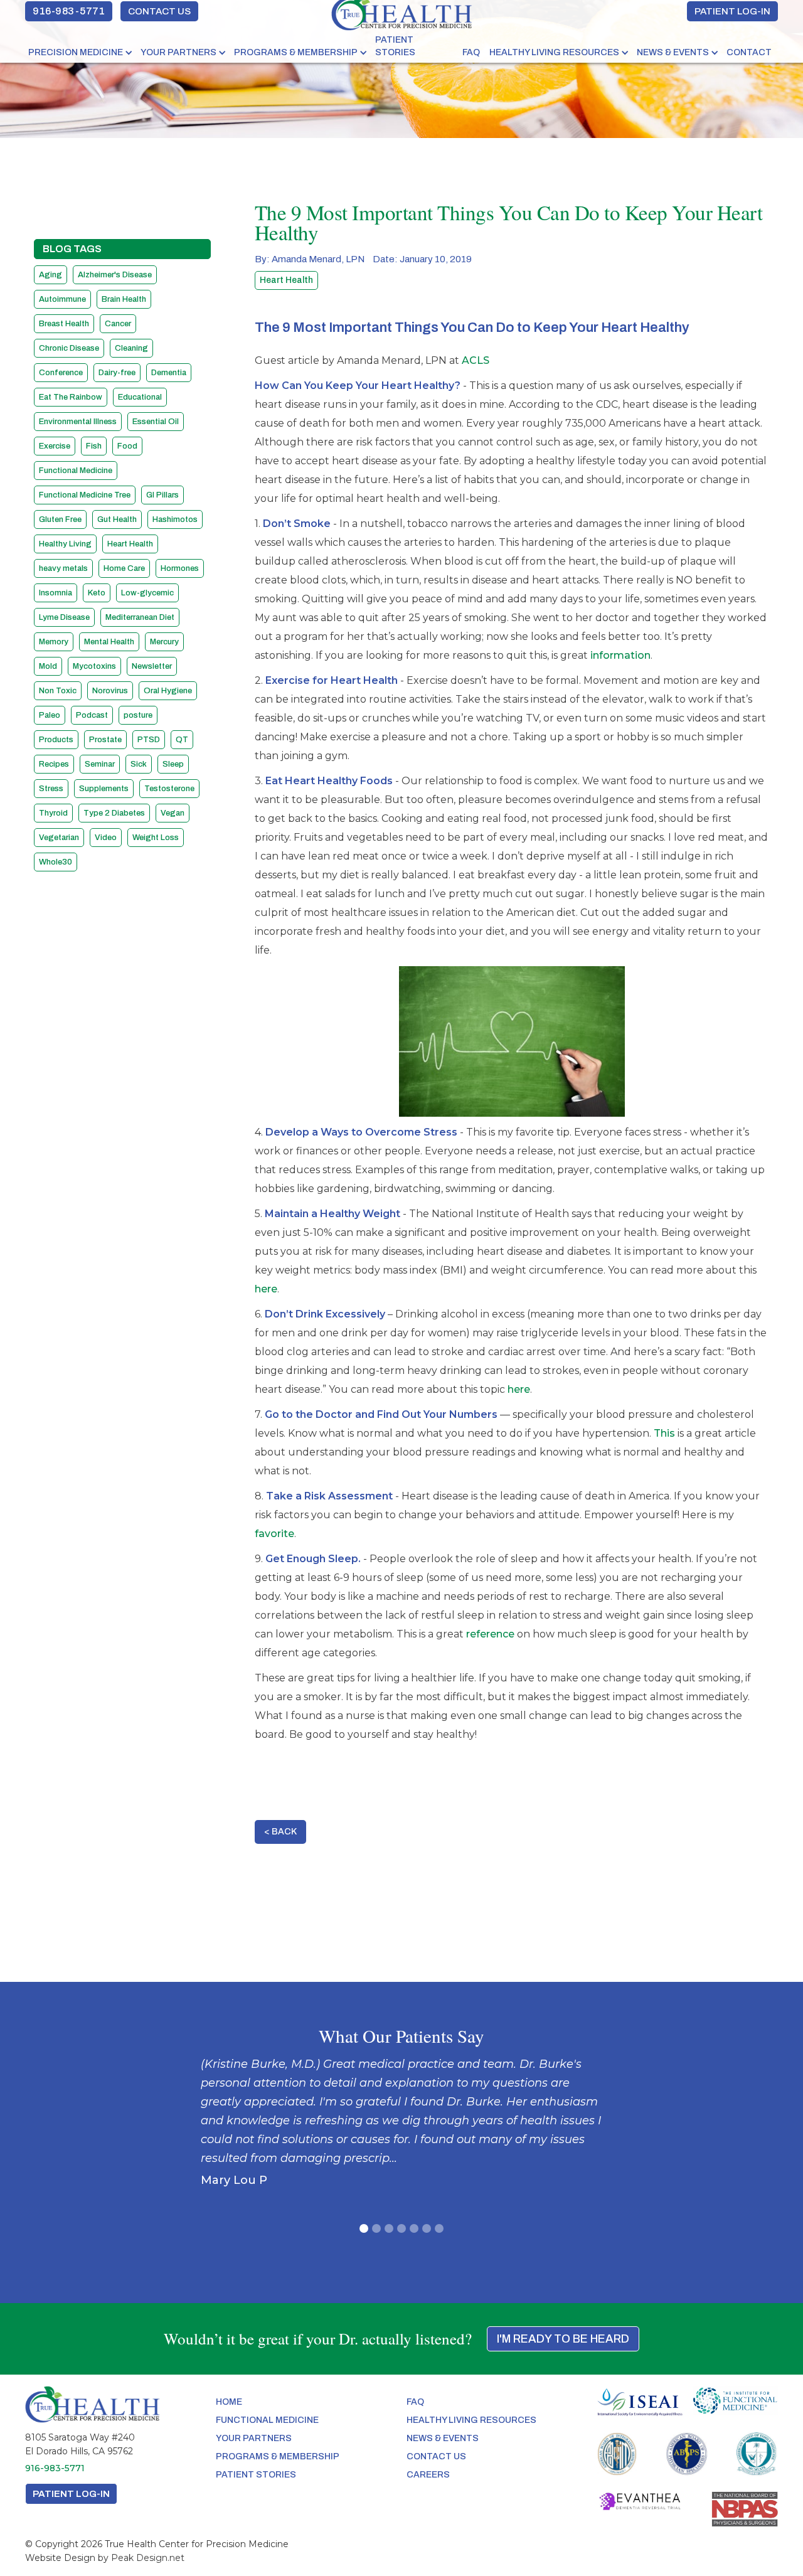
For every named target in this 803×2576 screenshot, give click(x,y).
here (266, 1289)
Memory (54, 642)
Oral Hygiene (168, 691)
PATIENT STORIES (395, 46)
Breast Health (64, 324)
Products (56, 740)
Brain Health (124, 299)
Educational (140, 397)
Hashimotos (175, 519)
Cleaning (131, 348)
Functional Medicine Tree (85, 495)
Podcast (92, 715)
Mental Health (109, 642)
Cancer (118, 324)
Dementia (169, 373)
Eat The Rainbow (71, 397)
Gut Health (117, 519)
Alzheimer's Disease (115, 275)
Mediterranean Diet (140, 617)
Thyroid (53, 813)
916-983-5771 (69, 11)
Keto (97, 593)
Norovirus (110, 691)
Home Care (124, 568)
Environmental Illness (78, 422)
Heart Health (130, 544)
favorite (274, 1534)
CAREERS (428, 2475)
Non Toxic (58, 691)
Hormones (180, 568)
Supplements (104, 789)
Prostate (105, 740)
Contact (749, 52)
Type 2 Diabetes (114, 813)
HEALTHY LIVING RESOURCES (554, 52)
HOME (229, 2402)
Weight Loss (156, 838)
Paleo (50, 715)
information (620, 655)
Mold (48, 666)
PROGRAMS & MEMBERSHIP (296, 52)
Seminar (100, 764)
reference (490, 1634)
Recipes (54, 764)
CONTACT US (159, 11)
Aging (51, 275)
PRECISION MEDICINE (76, 52)
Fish (94, 446)
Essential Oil (156, 422)
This (664, 1433)
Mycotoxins (94, 666)
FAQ (471, 52)
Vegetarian (59, 838)
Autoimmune (62, 299)
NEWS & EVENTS (673, 52)
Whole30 (56, 862)
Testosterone (169, 789)
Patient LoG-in (71, 2494)
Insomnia (56, 593)
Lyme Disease (64, 617)
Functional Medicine (76, 471)
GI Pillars (162, 495)
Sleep (173, 764)
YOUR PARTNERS (178, 52)
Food (127, 446)
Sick (139, 764)
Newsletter (152, 666)
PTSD (149, 740)
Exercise (55, 446)
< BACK (280, 1832)
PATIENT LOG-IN (732, 11)
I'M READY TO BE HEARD (563, 2339)
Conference (61, 373)
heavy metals (63, 568)
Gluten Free (60, 519)
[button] (81, 53)
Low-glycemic (147, 593)
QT (182, 740)
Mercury (164, 642)
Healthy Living (65, 544)
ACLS (476, 360)
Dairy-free (117, 373)
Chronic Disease (69, 348)
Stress (51, 789)
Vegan (173, 813)
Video (106, 838)
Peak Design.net (148, 2558)
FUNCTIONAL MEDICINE (267, 2420)
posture (138, 715)
